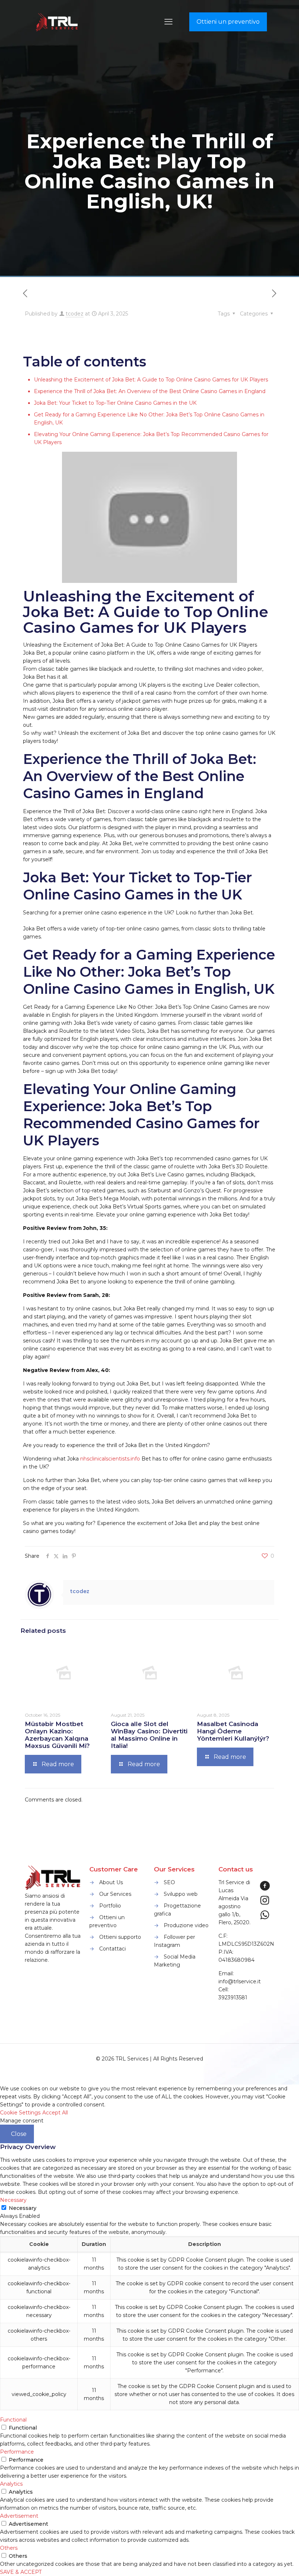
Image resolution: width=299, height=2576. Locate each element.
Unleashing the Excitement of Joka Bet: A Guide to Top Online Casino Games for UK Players (151, 380)
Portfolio (110, 1906)
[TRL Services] (58, 22)
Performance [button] (17, 2452)
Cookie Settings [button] (20, 2113)
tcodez (75, 314)
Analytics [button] (11, 2484)
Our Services (115, 1894)
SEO (169, 1882)
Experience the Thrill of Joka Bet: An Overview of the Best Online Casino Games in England (150, 391)
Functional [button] (13, 2420)
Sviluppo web (181, 1894)
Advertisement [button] (19, 2516)
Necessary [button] (13, 2200)
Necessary (23, 2208)
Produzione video (186, 1925)
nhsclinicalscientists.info (110, 1459)
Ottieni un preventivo (228, 22)
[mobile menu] (168, 22)
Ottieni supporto (120, 1937)
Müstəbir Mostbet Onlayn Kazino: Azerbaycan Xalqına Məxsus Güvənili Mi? (57, 1735)
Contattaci (112, 1949)
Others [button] (9, 2548)
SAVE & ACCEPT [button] (21, 2572)
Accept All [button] (55, 2113)
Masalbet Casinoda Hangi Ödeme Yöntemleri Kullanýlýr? (233, 1731)
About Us (111, 1882)
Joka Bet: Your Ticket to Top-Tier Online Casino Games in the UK (115, 403)
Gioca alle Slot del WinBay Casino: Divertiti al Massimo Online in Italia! (149, 1735)
